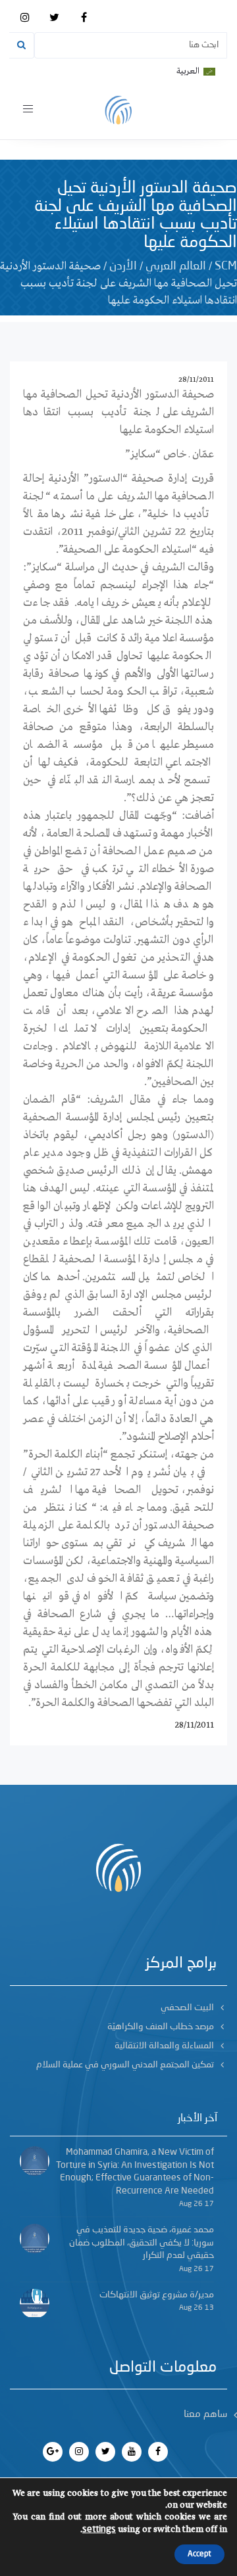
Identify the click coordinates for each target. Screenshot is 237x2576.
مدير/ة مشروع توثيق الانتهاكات (157, 2295)
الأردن (123, 266)
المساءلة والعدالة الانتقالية (164, 2046)
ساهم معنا (205, 2415)
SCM (226, 266)
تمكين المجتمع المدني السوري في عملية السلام (125, 2065)
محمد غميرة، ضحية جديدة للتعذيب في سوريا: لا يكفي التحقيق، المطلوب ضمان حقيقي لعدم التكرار (142, 2242)
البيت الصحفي (187, 2008)
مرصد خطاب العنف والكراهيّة (161, 2027)
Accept (199, 2554)
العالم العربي (176, 266)
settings (99, 2529)
